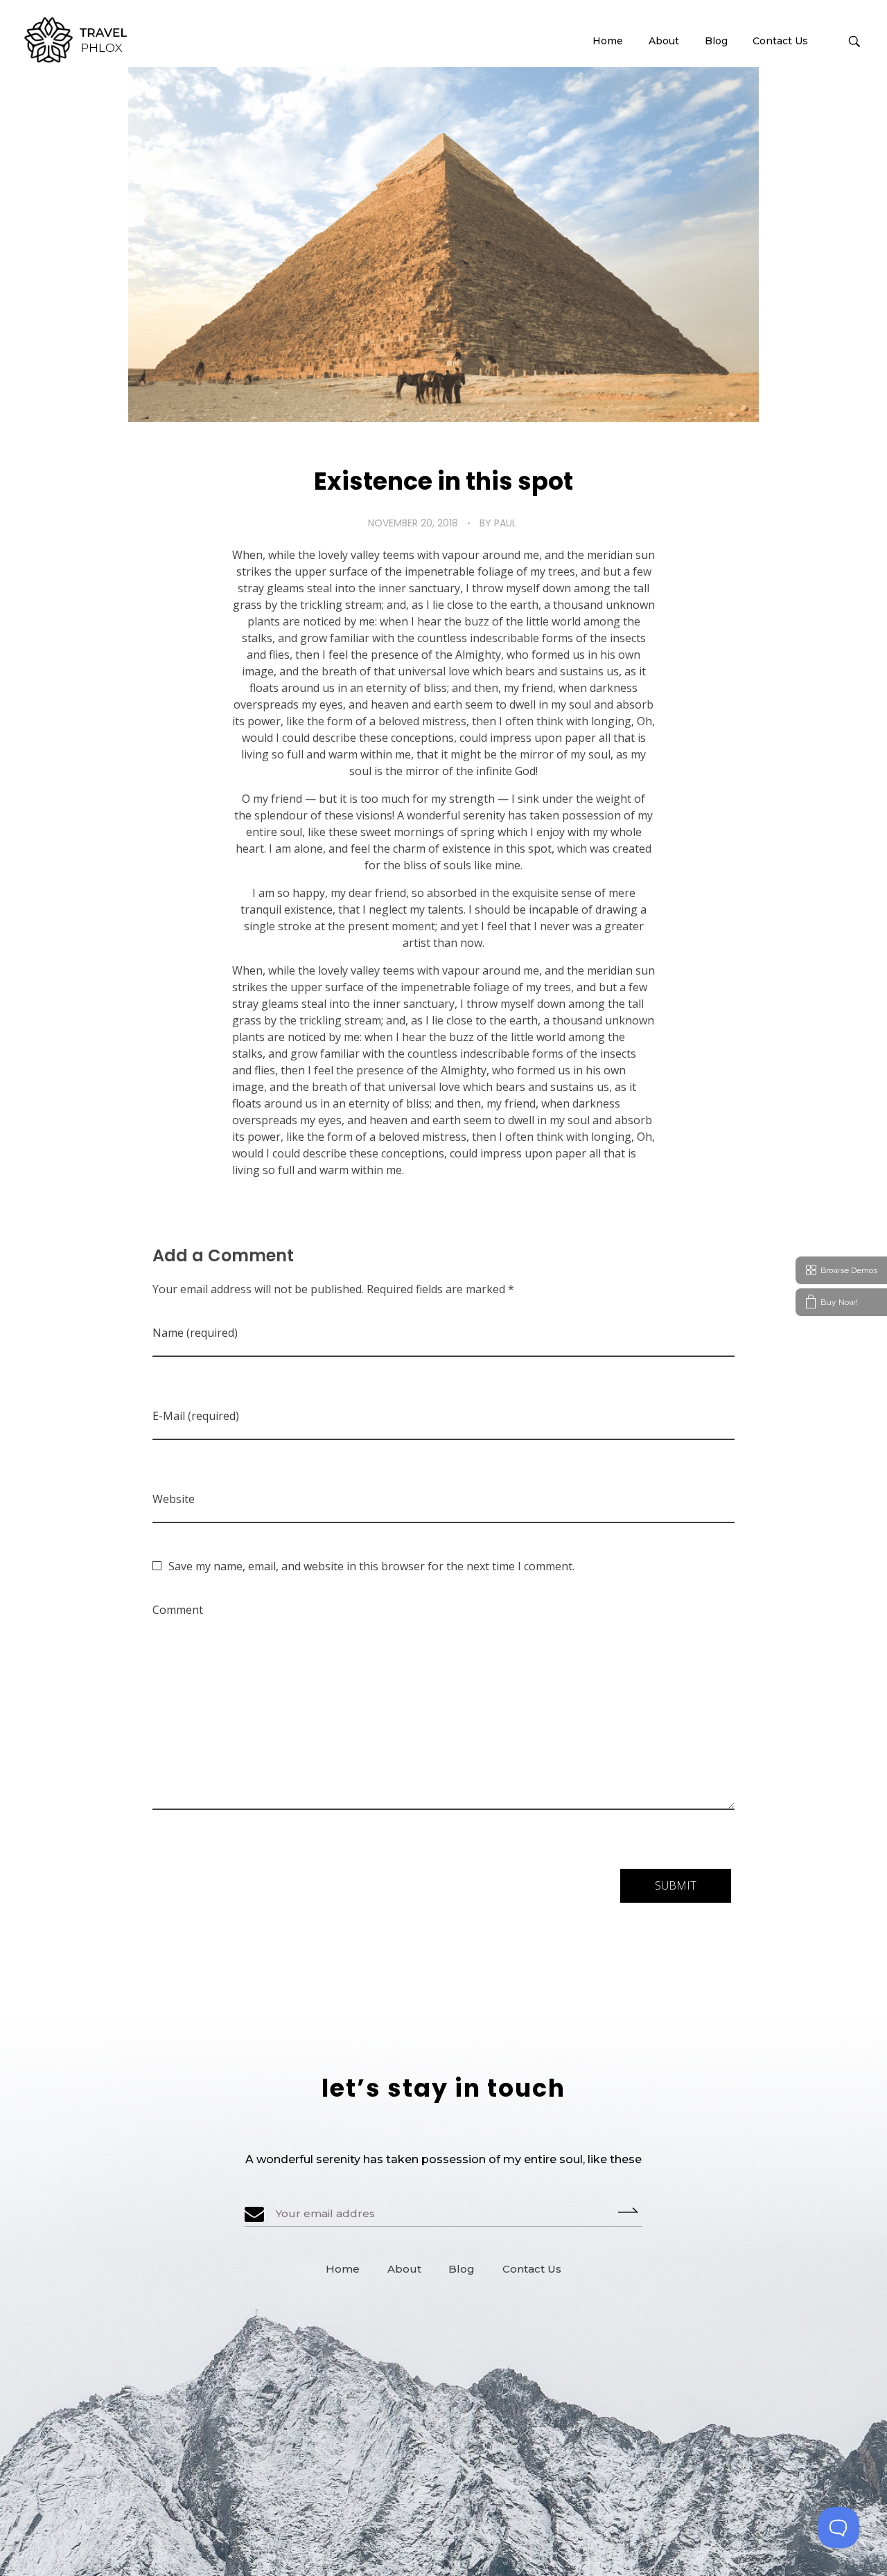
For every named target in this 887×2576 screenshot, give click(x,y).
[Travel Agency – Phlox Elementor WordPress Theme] (78, 40)
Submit (630, 2210)
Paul (505, 523)
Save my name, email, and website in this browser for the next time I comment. (371, 1566)
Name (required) (195, 1333)
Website (174, 1499)
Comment (178, 1610)
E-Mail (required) (196, 1416)
